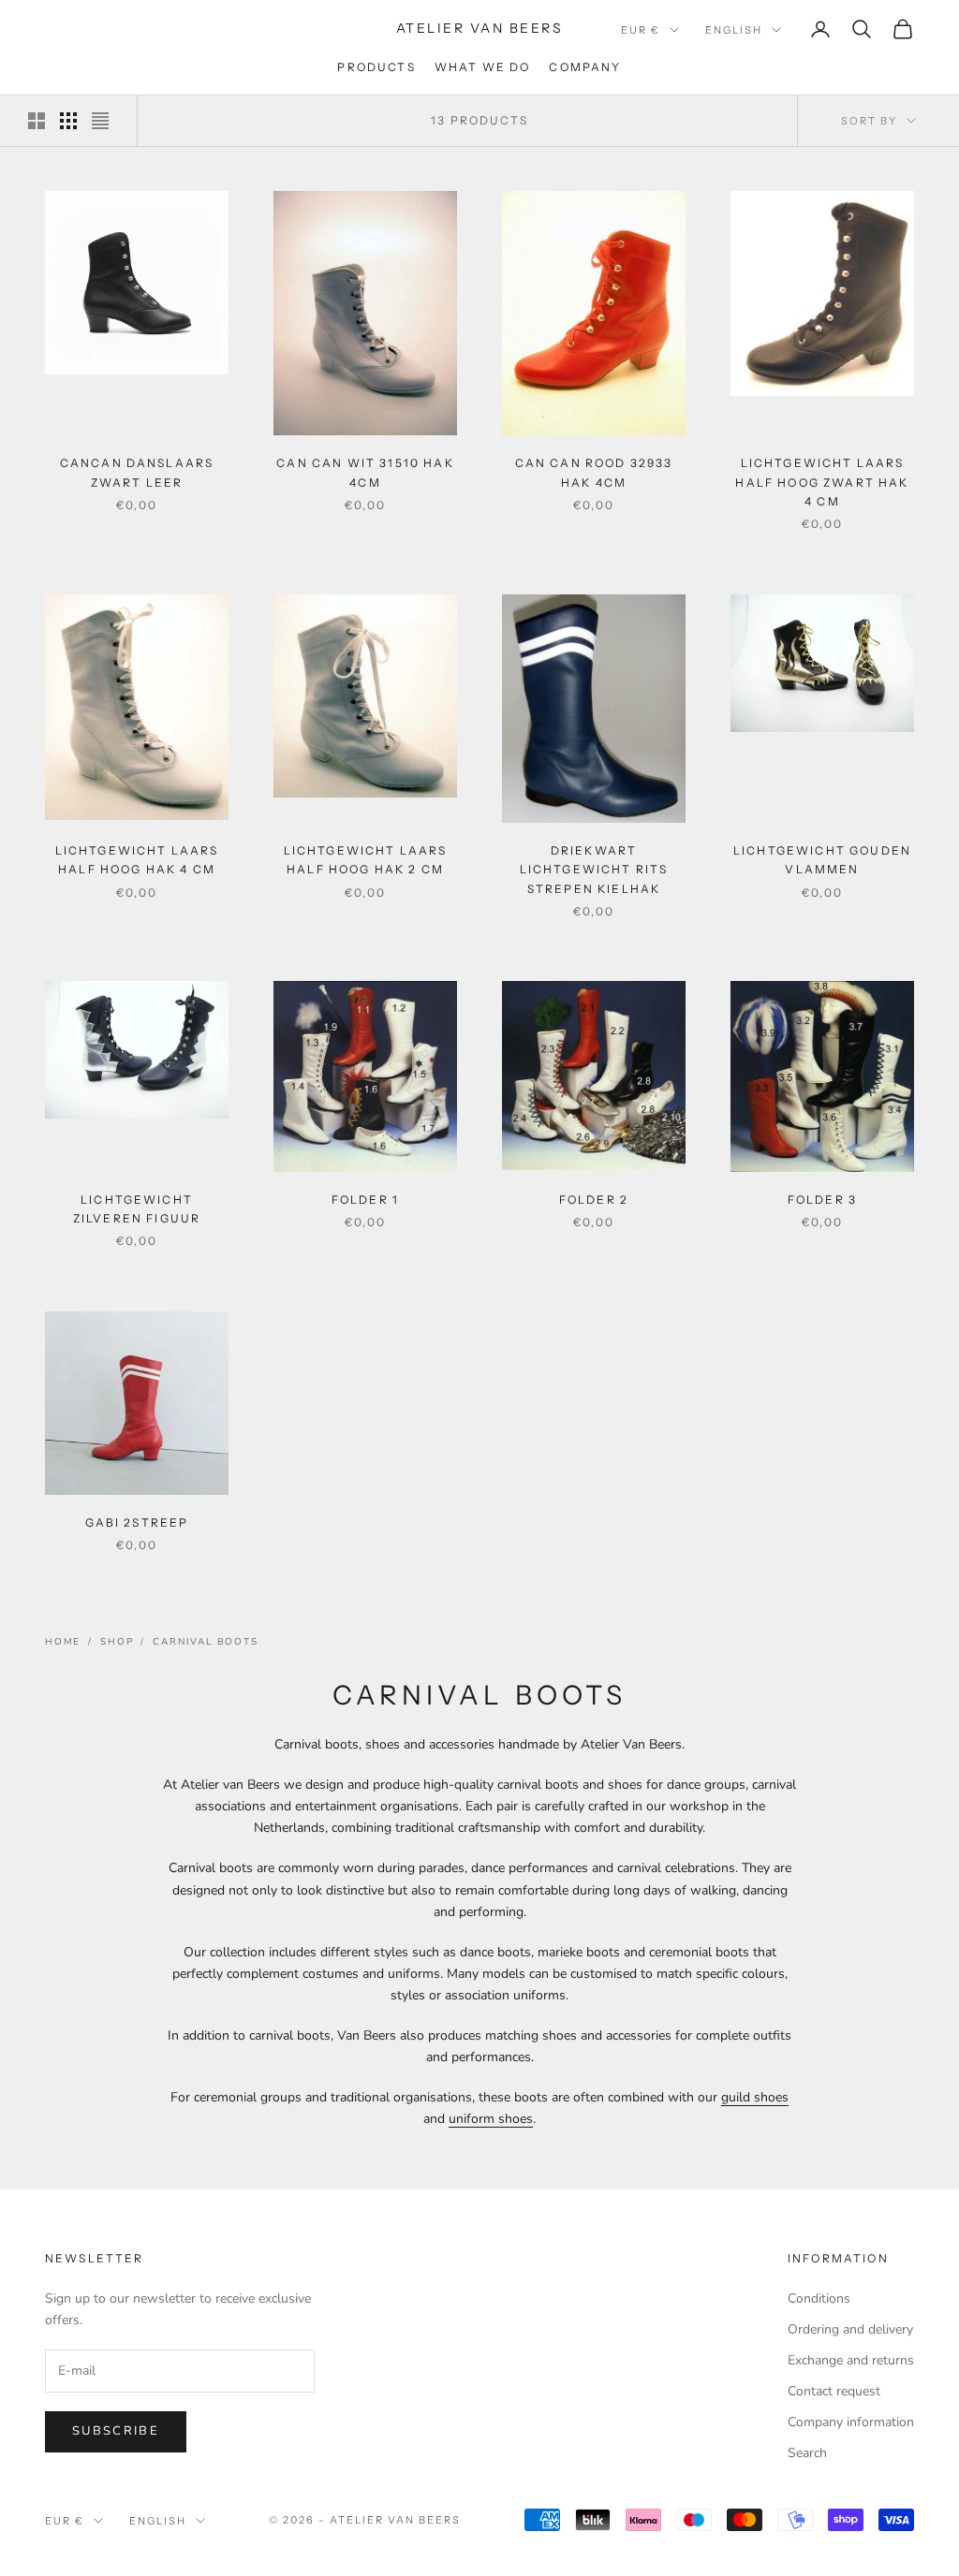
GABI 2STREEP (137, 1522)
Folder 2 (594, 1200)
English (734, 30)
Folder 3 (822, 1200)
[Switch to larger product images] (37, 121)
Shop (117, 1642)
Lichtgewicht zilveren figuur (137, 1209)
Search (807, 2453)
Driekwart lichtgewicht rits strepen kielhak (594, 870)
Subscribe (116, 2431)
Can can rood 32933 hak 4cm (594, 472)
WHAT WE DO (483, 67)
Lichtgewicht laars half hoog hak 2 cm (366, 860)
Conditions (819, 2298)
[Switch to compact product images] (100, 121)
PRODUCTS (376, 67)
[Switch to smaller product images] (68, 121)
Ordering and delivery (850, 2329)
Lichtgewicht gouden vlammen (822, 860)
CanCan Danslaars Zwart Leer (137, 472)
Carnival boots (205, 1642)
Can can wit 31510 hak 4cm (365, 472)
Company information (851, 2422)
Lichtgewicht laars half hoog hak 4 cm (137, 860)
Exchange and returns (851, 2360)
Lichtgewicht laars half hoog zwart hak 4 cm (822, 482)
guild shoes (755, 2097)
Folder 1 (365, 1200)
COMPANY (585, 67)
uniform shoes (491, 2119)
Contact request (834, 2391)
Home (63, 1642)
